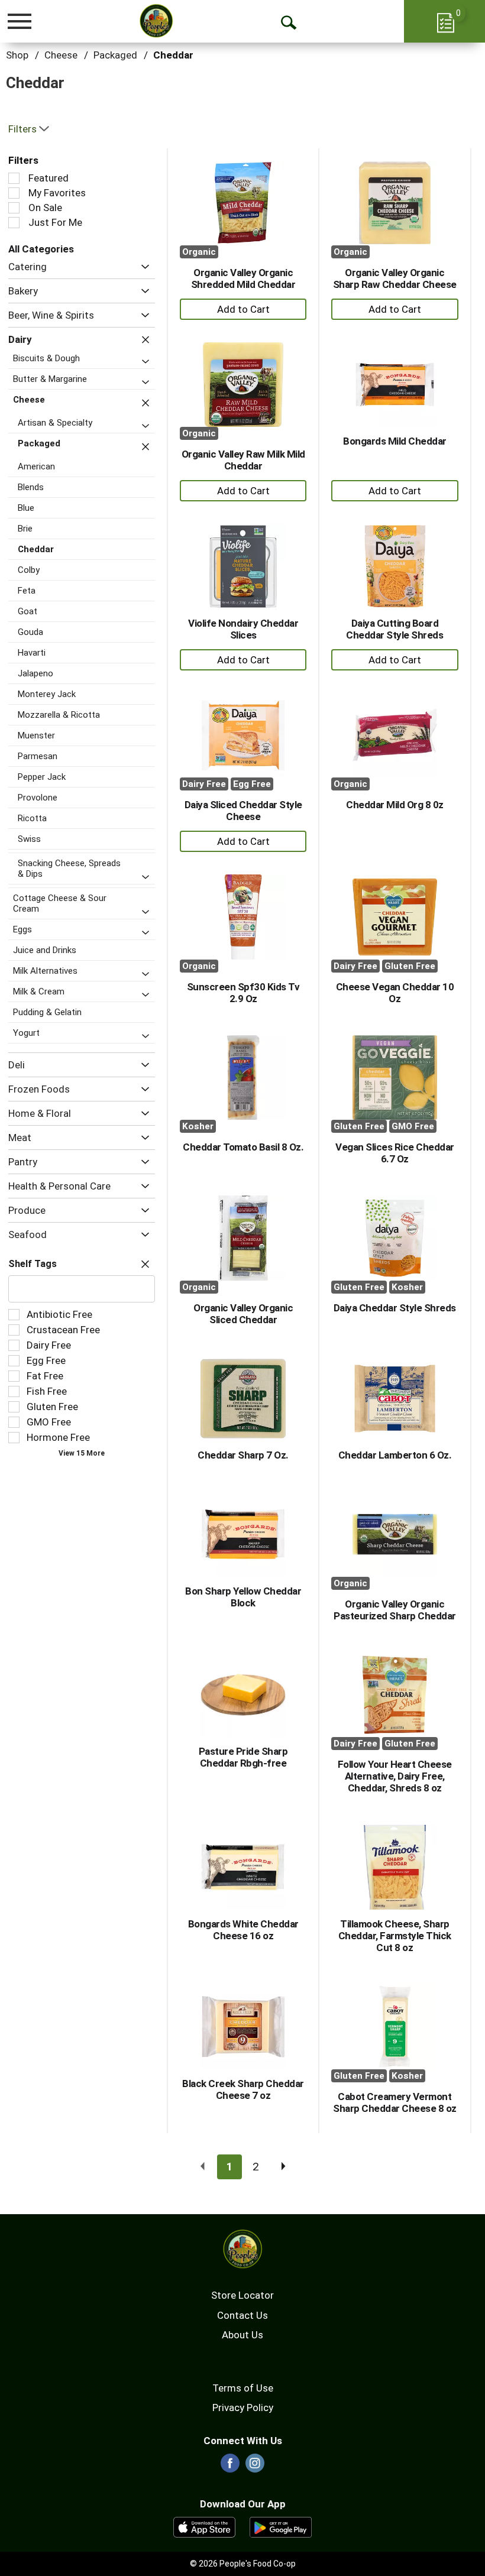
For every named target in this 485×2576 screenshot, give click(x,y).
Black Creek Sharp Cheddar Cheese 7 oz (243, 2089)
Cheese (61, 55)
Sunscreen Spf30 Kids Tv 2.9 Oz (243, 993)
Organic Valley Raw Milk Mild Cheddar (243, 460)
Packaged (115, 55)
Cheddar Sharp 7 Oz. (243, 1455)
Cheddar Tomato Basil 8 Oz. (243, 1147)
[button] (142, 267)
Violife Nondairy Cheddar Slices (243, 629)
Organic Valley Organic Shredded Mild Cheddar (243, 278)
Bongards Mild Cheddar (395, 441)
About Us (242, 2335)
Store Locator (242, 2295)
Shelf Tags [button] (33, 1264)
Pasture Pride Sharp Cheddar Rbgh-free (243, 1757)
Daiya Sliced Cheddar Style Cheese (243, 811)
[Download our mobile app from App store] (204, 2526)
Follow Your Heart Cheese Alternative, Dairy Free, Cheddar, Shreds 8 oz (395, 1776)
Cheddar (173, 55)
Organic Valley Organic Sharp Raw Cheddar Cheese (395, 278)
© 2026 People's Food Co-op (243, 2564)
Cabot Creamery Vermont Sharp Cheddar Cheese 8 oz (395, 2102)
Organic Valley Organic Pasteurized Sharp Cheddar (395, 1610)
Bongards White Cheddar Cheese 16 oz (243, 1930)
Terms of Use (243, 2388)
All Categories (41, 249)
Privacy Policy (243, 2407)
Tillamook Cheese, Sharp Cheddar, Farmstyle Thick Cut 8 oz (395, 1936)
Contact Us (242, 2315)
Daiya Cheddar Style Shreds (395, 1308)
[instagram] (255, 2467)
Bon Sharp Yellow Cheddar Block (243, 1597)
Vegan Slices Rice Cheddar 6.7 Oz (395, 1153)
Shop (17, 55)
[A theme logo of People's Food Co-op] (156, 21)
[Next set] (283, 2167)
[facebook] (230, 2467)
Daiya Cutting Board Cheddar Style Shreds (395, 629)
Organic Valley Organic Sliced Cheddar (243, 1314)
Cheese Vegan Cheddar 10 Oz (395, 993)
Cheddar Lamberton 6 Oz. (395, 1455)
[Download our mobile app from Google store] (281, 2526)
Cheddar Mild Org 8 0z (395, 805)
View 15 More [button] (82, 1453)
